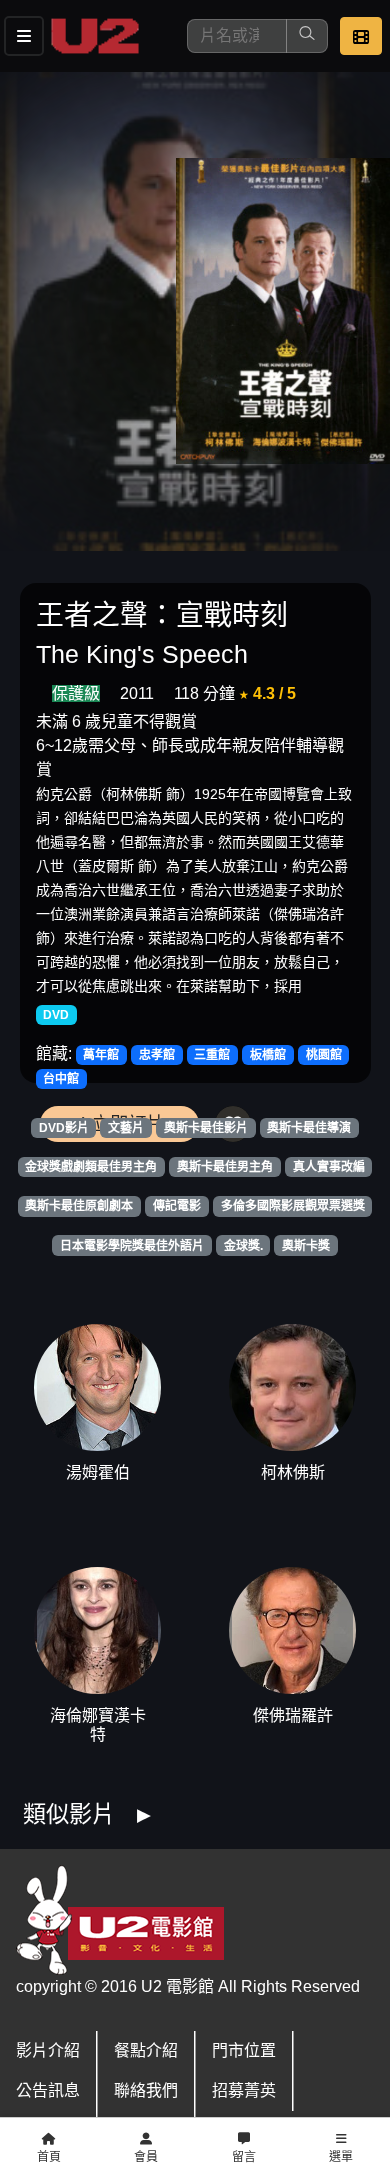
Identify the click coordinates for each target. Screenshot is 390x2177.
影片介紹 (48, 2050)
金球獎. (243, 1246)
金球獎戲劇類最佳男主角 (91, 1167)
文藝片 (126, 1128)
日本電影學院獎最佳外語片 (132, 1246)
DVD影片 (64, 1128)
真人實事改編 (329, 1167)
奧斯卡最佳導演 (309, 1128)
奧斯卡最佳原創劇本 (79, 1206)
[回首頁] (95, 36)
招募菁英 (244, 2090)
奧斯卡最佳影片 (206, 1128)
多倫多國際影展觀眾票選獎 (293, 1206)
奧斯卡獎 (306, 1246)
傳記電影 (177, 1206)
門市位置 (244, 2050)
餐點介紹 (146, 2050)
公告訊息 (48, 2090)
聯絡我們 (146, 2090)
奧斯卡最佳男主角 (225, 1167)
